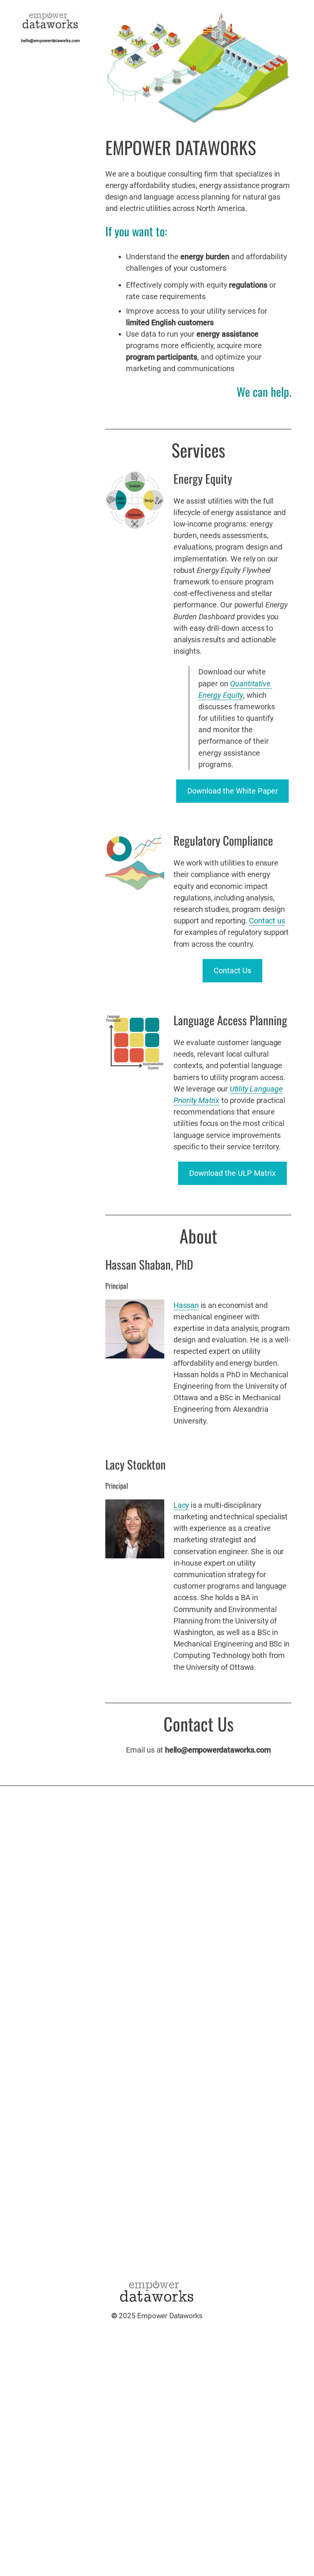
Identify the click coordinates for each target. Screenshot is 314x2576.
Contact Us (232, 971)
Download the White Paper (233, 791)
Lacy (181, 1505)
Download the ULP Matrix (232, 1173)
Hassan (186, 1305)
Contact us (267, 921)
